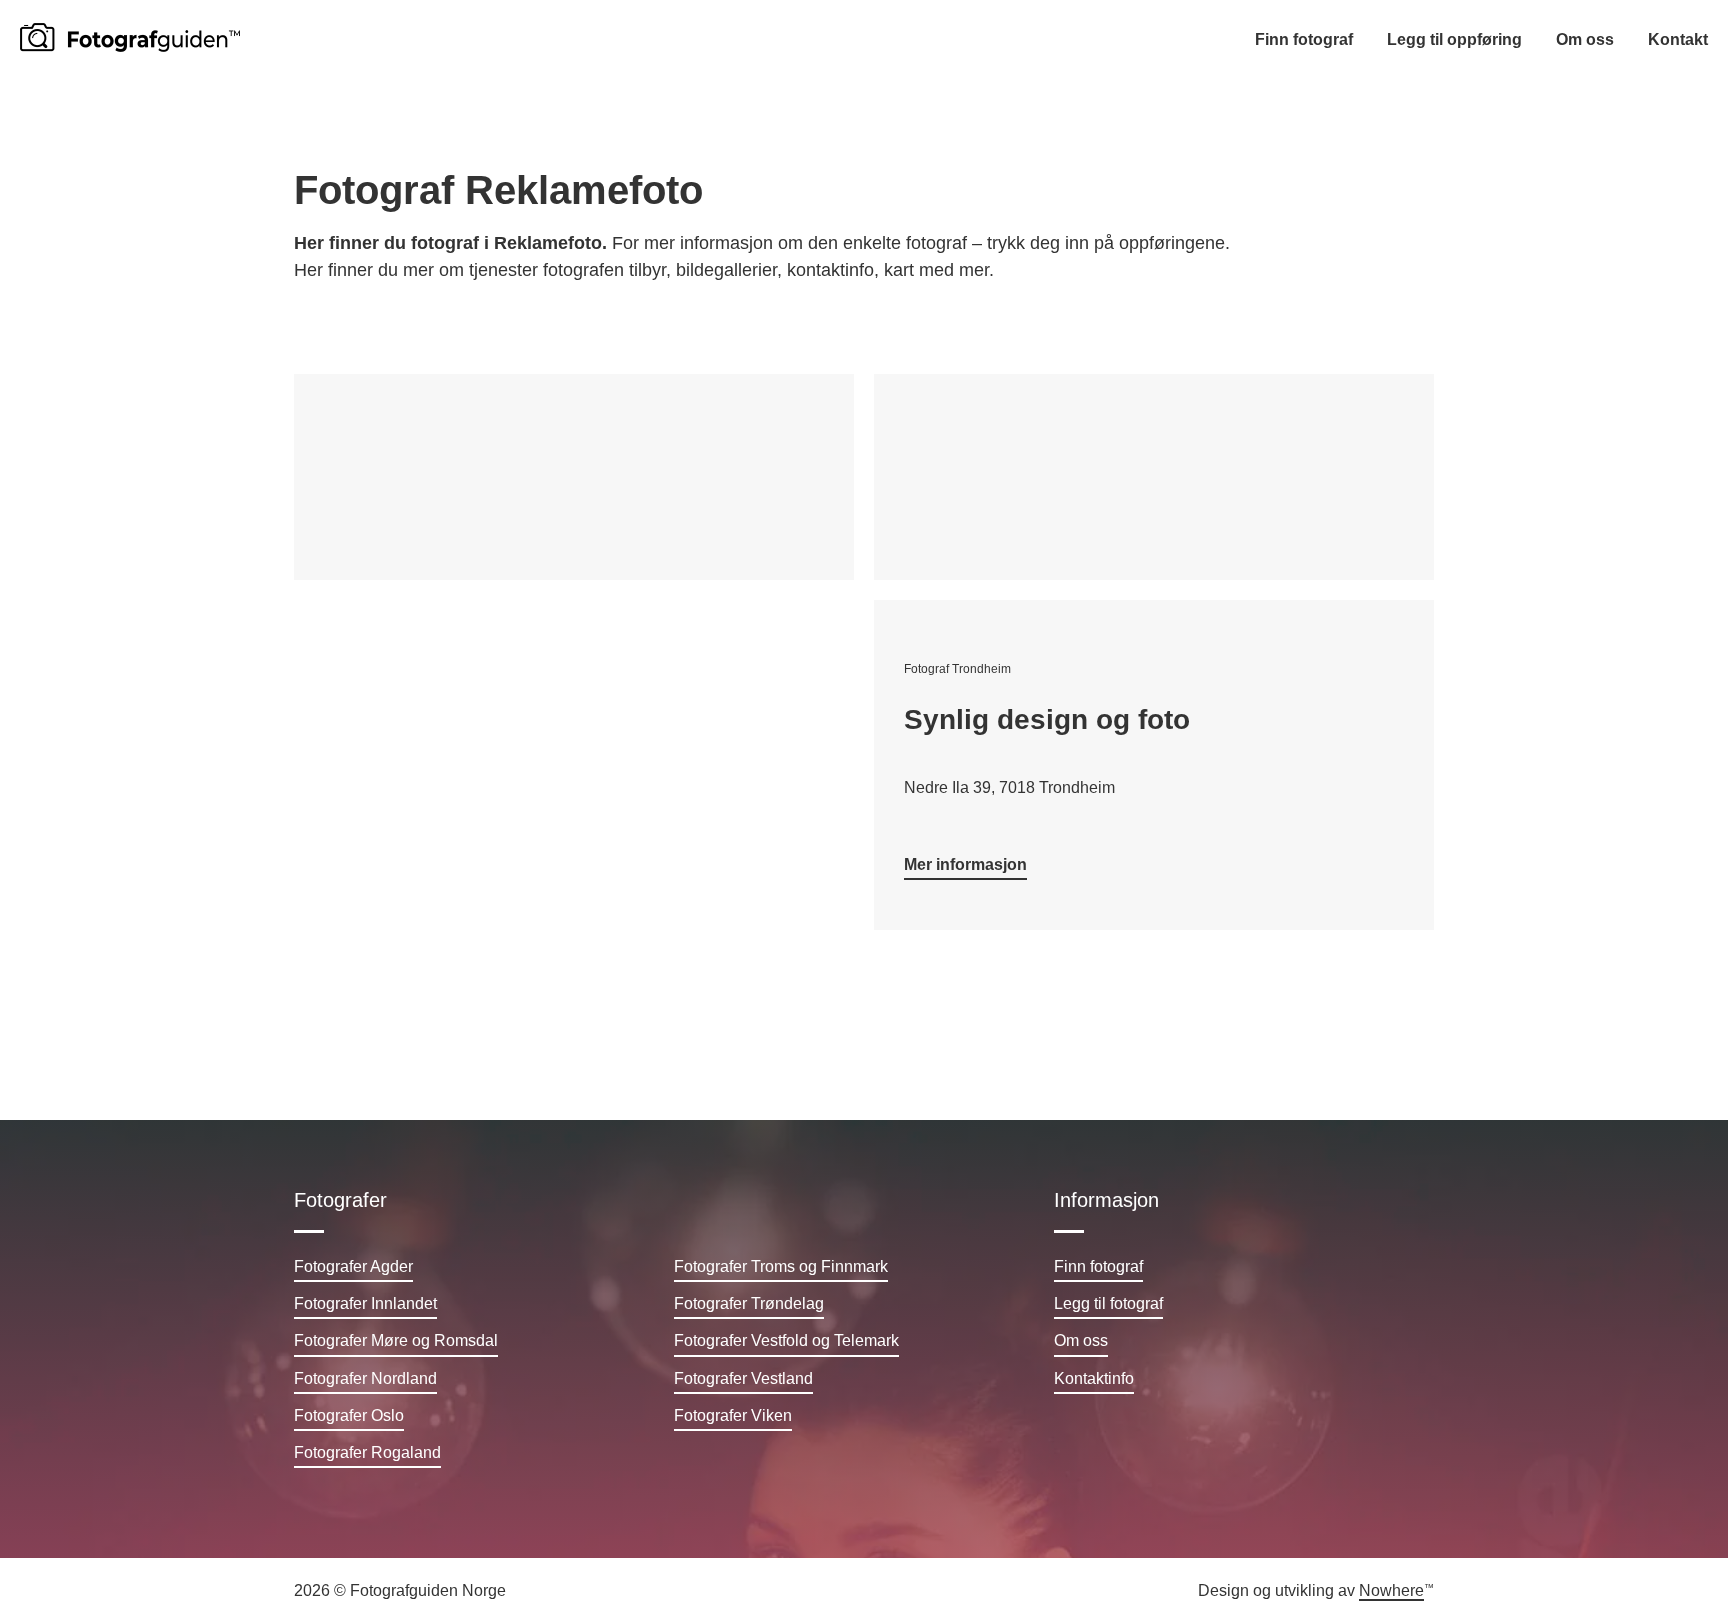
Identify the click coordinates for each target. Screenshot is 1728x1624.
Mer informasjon (965, 864)
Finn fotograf (1304, 39)
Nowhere (1391, 1590)
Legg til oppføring (1454, 39)
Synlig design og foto (1047, 719)
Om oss (1585, 39)
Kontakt (1678, 39)
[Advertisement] (574, 477)
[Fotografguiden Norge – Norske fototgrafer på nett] (130, 37)
